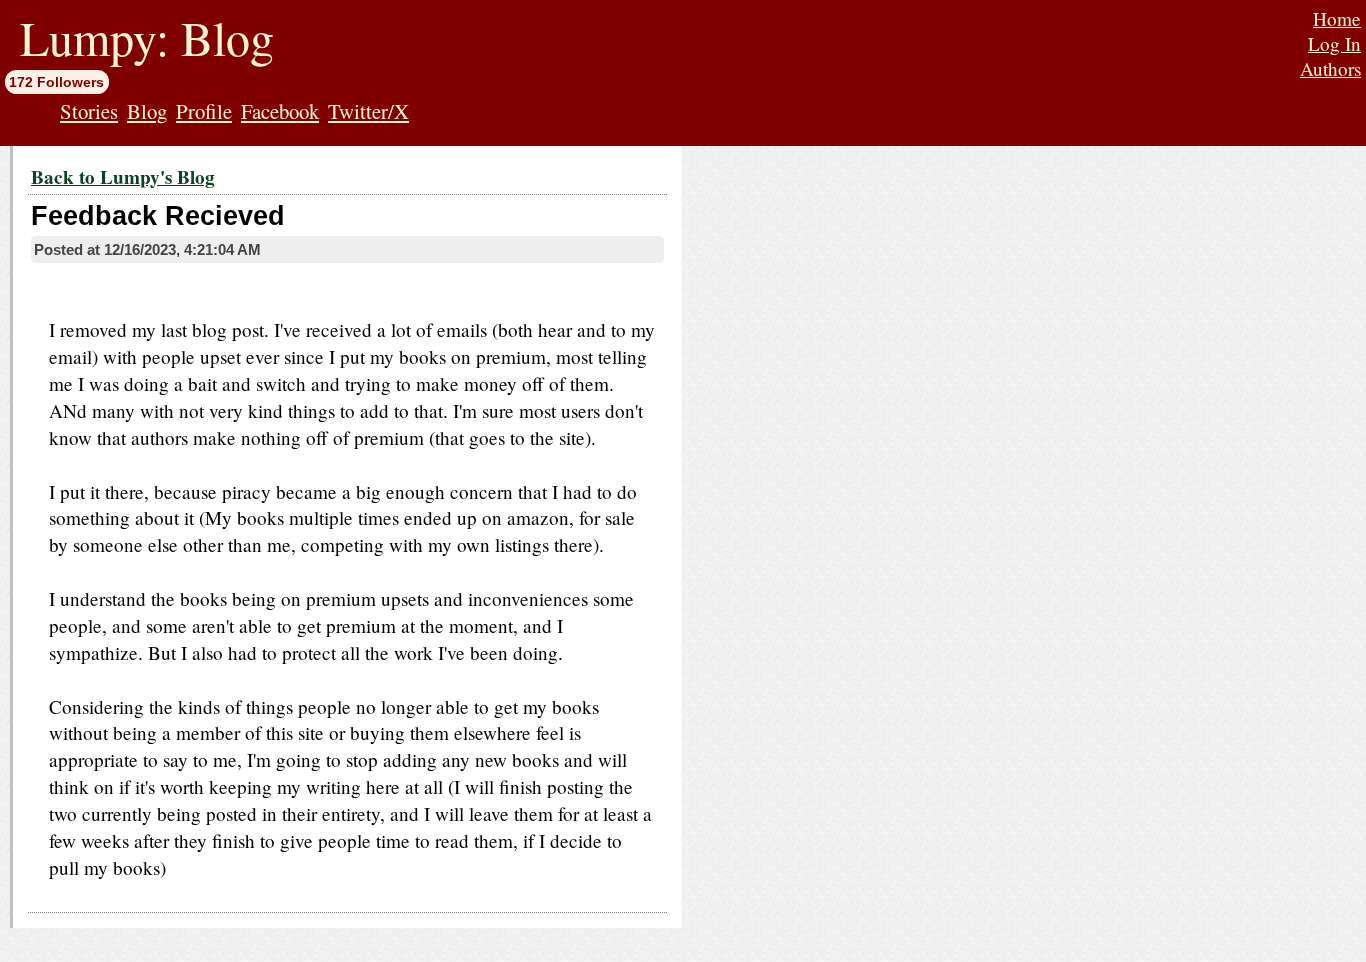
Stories (89, 111)
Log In (1334, 43)
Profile (204, 111)
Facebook (280, 111)
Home (1337, 18)
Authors (1330, 68)
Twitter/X (368, 111)
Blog (147, 111)
